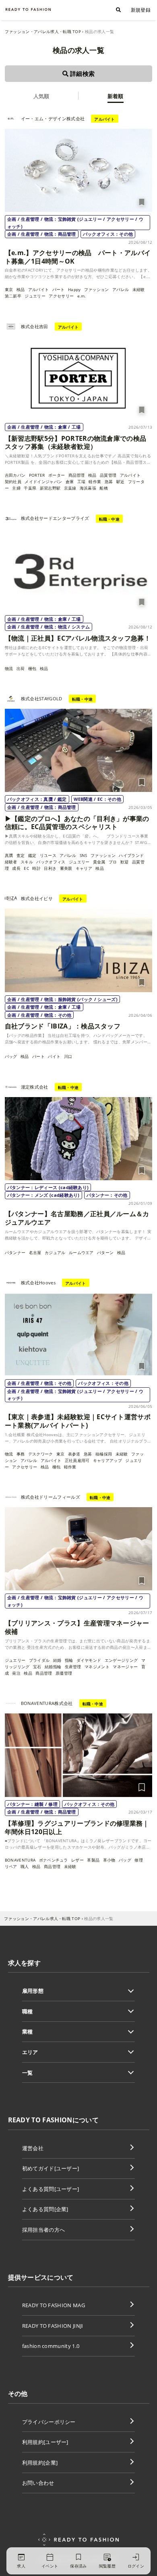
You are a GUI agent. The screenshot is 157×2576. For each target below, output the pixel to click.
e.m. (82, 296)
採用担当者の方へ (44, 2230)
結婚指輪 (53, 1667)
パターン (105, 1252)
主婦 (16, 488)
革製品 (93, 1860)
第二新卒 (13, 296)
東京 (9, 289)
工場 (82, 482)
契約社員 (13, 482)
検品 (21, 289)
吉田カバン (15, 475)
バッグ (11, 1056)
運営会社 (33, 2148)
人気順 (41, 96)
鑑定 (32, 855)
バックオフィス (51, 862)
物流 (9, 668)
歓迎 (125, 862)
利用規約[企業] (40, 2463)
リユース (48, 855)
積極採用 (104, 1454)
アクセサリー (61, 296)
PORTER (37, 475)
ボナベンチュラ (54, 1860)
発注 (16, 1673)
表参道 (74, 1454)
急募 (109, 482)
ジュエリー (35, 296)
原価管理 (64, 1673)
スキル (27, 862)
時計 (36, 868)
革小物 (109, 1860)
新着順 (116, 96)
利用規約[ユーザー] (45, 2442)
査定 (21, 855)
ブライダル (39, 1660)
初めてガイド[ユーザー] (51, 2168)
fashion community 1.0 (51, 2346)
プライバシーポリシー (49, 2422)
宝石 (37, 1667)
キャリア (84, 868)
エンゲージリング (121, 1660)
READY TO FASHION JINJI (53, 2326)
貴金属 (99, 862)
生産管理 (73, 1667)
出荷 (21, 668)
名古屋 (35, 1252)
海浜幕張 (88, 488)
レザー (77, 1860)
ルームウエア (81, 1252)
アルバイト (39, 289)
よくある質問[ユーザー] (51, 2189)
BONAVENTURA (20, 1860)
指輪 (69, 1660)
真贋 (9, 855)
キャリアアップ (107, 1460)
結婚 (57, 1660)
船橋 (104, 488)
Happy (74, 289)
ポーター (57, 475)
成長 (16, 868)
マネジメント (97, 1667)
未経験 (139, 289)
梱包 (32, 668)
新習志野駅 (50, 488)
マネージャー (125, 1667)
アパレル (121, 289)
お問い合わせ (38, 2483)
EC (26, 868)
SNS (84, 855)
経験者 (11, 862)
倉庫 (70, 482)
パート (59, 289)
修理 (139, 1860)
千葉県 (30, 488)
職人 (25, 1866)
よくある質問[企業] (45, 2209)
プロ (113, 862)
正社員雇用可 (77, 1460)
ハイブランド (131, 855)
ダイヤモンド (89, 1660)
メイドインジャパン (43, 482)
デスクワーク (41, 1454)
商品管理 (77, 475)
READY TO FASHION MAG (54, 2305)
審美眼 (66, 868)
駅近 (121, 482)
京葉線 (70, 488)
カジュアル (55, 1252)
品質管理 (108, 475)
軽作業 (95, 482)
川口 (70, 1056)
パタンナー (15, 1252)
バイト (54, 1056)
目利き (50, 868)
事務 (21, 1454)
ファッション (97, 289)
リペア (11, 1866)
